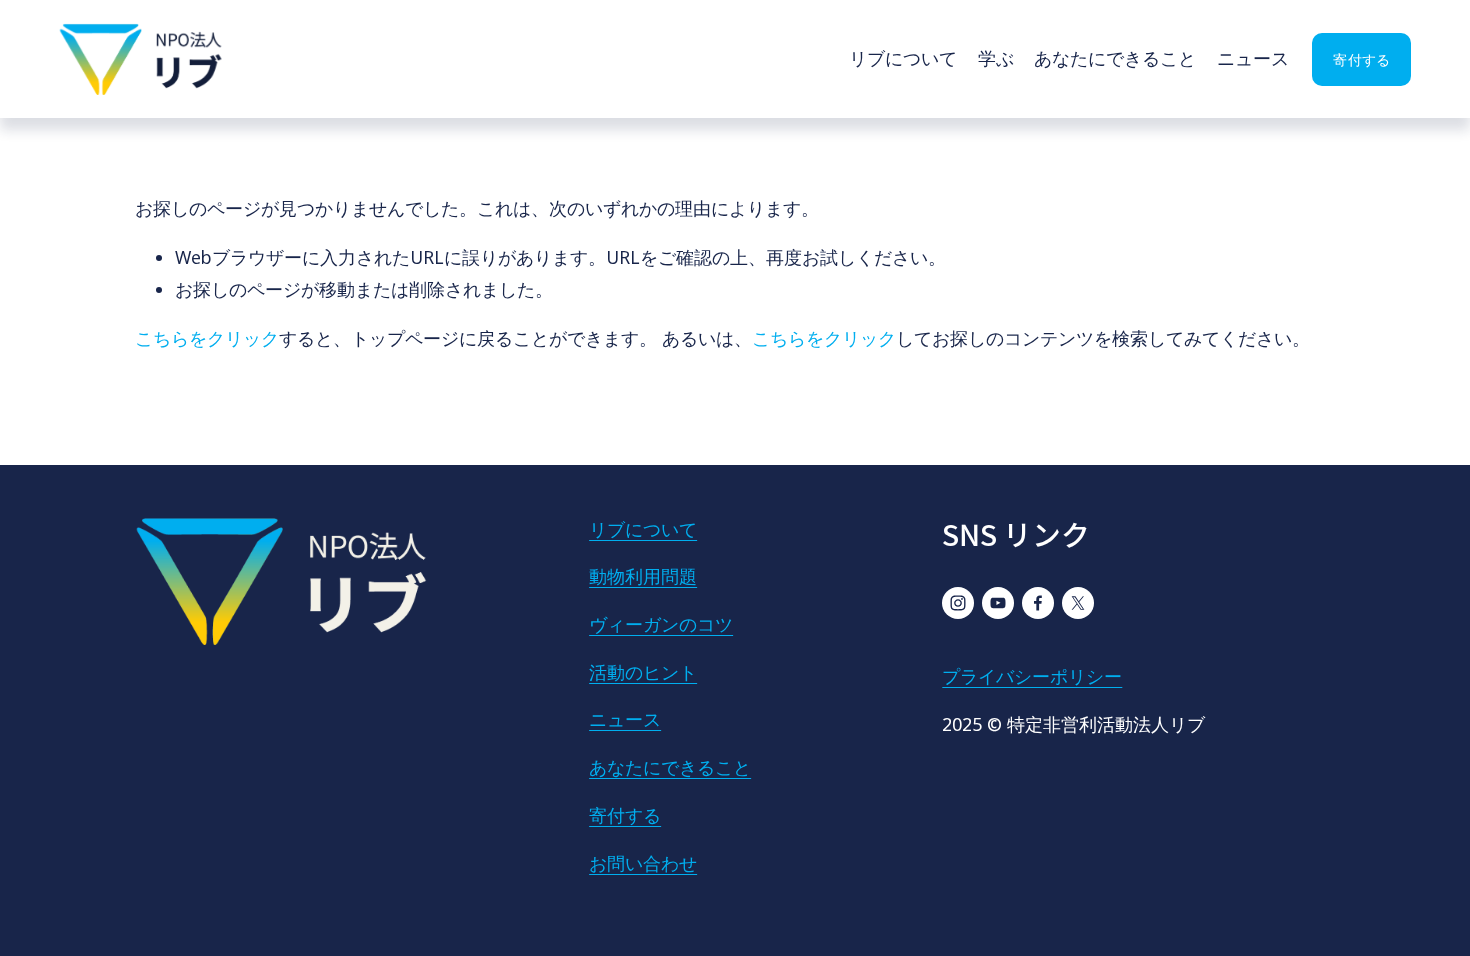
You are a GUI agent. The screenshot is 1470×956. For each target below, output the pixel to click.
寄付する (1361, 59)
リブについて (903, 58)
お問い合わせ (643, 863)
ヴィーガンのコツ (661, 624)
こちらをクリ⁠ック (207, 338)
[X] (1078, 603)
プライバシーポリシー (1032, 676)
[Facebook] (1038, 603)
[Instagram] (958, 603)
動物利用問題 (643, 576)
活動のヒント (643, 672)
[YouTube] (998, 603)
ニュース (1253, 58)
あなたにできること (1115, 58)
